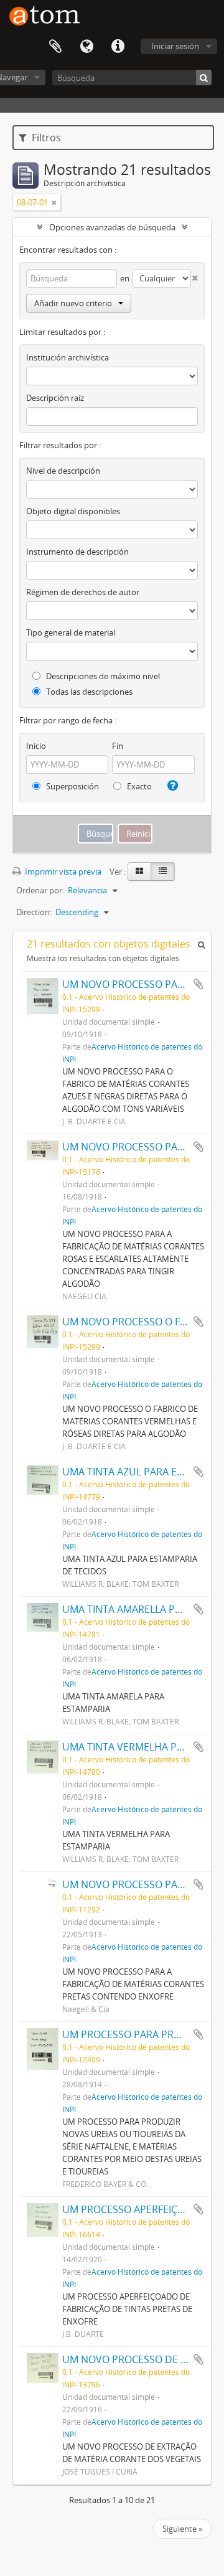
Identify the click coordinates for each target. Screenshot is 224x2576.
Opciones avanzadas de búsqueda (112, 227)
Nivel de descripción (63, 471)
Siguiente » (182, 2529)
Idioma (86, 47)
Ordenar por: (40, 890)
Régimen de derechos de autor (83, 592)
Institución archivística (68, 357)
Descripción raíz (55, 398)
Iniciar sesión (175, 46)
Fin (118, 746)
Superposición (72, 786)
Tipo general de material (71, 632)
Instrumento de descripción (77, 552)
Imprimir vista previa (62, 872)
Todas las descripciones (88, 692)
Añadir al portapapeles (198, 984)
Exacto (138, 786)
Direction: (34, 912)
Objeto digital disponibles (73, 511)
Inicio (36, 746)
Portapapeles (55, 47)
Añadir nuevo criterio (73, 303)
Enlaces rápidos (118, 47)
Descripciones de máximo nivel (102, 676)
